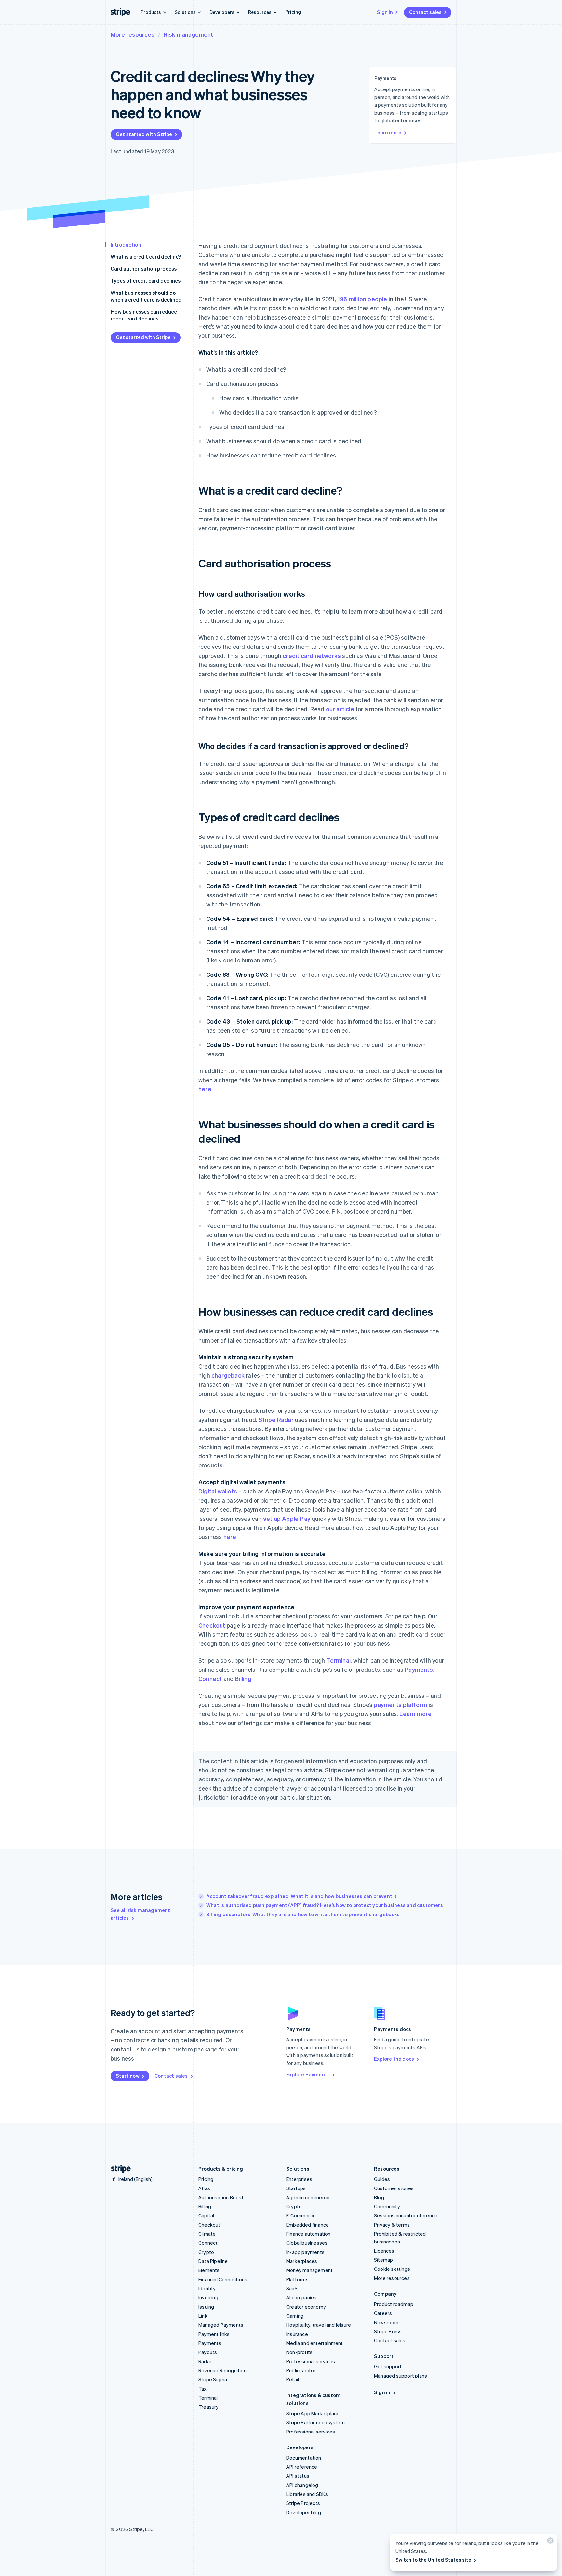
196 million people (362, 299)
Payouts (208, 2352)
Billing (243, 1678)
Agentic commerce (308, 2197)
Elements (209, 2270)
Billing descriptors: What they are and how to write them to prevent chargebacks (303, 1914)
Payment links (214, 2334)
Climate (207, 2234)
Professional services (311, 2361)
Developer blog (304, 2512)
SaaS (292, 2288)
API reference (302, 2467)
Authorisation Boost (221, 2197)
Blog (379, 2197)
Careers (383, 2313)
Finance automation (308, 2234)
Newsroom (386, 2322)
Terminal (338, 1660)
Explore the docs (394, 2059)
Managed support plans (401, 2376)
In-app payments (305, 2252)
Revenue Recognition (222, 2370)
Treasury (209, 2407)
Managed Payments (221, 2325)
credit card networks (312, 655)
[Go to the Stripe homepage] (118, 2169)
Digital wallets (218, 1491)
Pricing (293, 12)
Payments (419, 1669)
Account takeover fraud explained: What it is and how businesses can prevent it (302, 1896)
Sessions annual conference (406, 2215)
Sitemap (383, 2260)
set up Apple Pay (287, 1518)
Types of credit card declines (146, 281)
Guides (382, 2179)
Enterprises (299, 2179)
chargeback (228, 1375)
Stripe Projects (303, 2503)
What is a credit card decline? (146, 257)
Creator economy (306, 2307)
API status (298, 2476)
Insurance (297, 2334)
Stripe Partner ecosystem (315, 2422)
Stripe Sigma (213, 2379)
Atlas (204, 2188)
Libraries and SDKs (307, 2494)
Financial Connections (223, 2279)
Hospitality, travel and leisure (319, 2325)
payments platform (400, 1704)
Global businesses (307, 2243)
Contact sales (425, 12)
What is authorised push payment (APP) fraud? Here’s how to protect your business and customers (325, 1905)
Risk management (188, 34)
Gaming (295, 2316)
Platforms (297, 2279)
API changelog (302, 2485)
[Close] (549, 2542)
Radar (205, 2361)
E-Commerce (301, 2215)
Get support (388, 2366)
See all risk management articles (140, 1914)
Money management (309, 2270)
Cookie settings (392, 2269)
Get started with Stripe (144, 134)
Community (387, 2206)
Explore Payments (308, 2074)
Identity (207, 2288)
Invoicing (208, 2297)
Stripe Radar (276, 1419)
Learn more (388, 132)
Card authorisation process (144, 269)
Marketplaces (302, 2261)
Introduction (126, 245)
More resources (133, 34)
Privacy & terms (392, 2225)
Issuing (206, 2307)
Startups (296, 2188)
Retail (293, 2379)
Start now (128, 2076)
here (205, 1089)
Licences (384, 2251)
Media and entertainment (315, 2343)
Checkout (212, 1625)
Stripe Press (388, 2331)
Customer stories (394, 2188)
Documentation (304, 2458)
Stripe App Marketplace (313, 2413)
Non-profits (299, 2352)
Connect (210, 1678)
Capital (206, 2215)
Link (203, 2316)
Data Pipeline (213, 2261)
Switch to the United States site (433, 2560)
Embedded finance (308, 2225)
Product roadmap (394, 2304)
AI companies (301, 2297)
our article (340, 709)
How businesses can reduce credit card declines (144, 315)
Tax (203, 2389)
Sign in (385, 12)
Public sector (301, 2370)
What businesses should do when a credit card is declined (146, 296)
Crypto (206, 2252)
